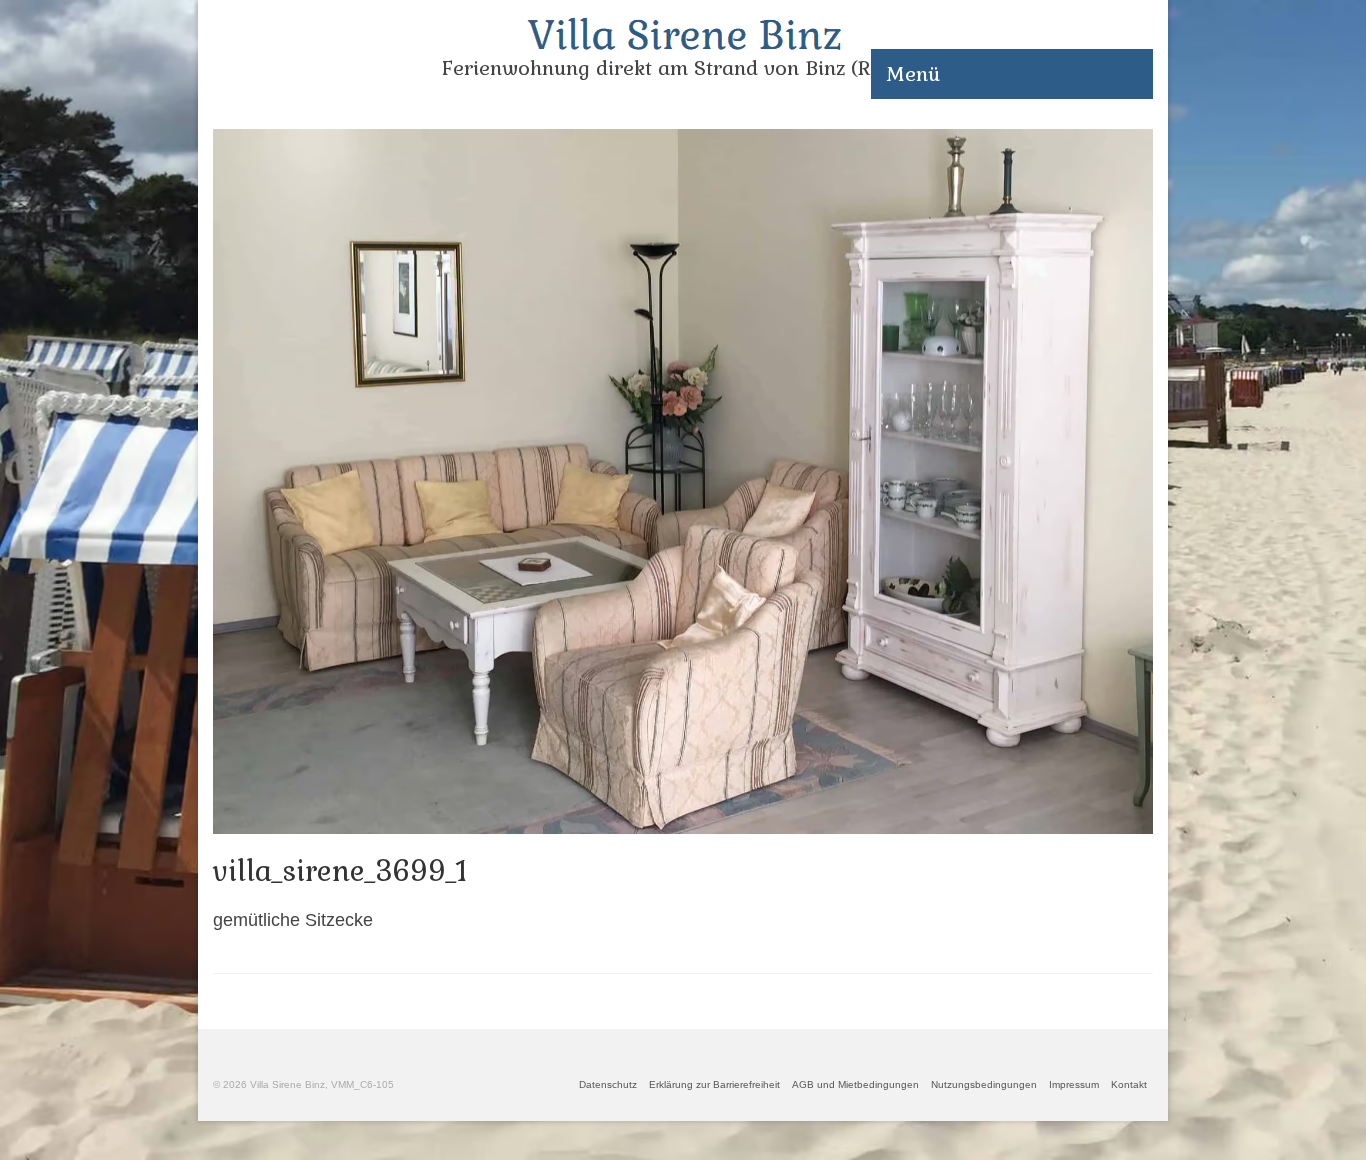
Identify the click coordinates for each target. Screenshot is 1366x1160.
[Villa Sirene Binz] (683, 34)
